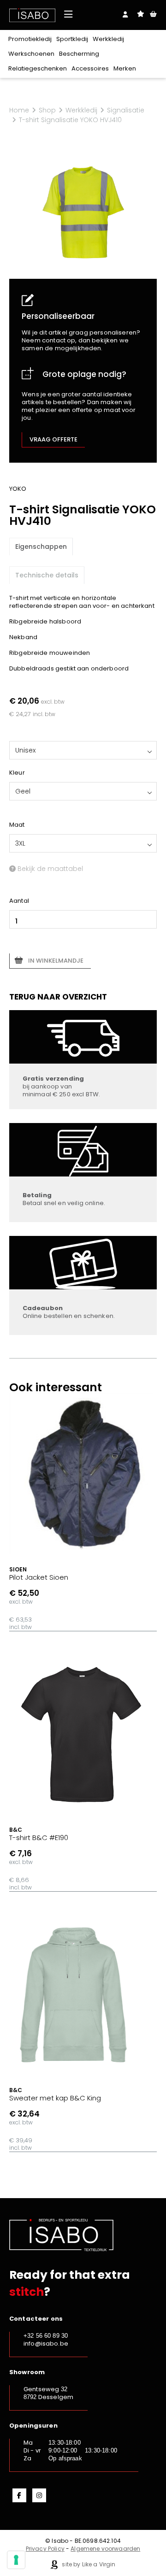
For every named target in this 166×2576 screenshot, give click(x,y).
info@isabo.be (46, 2344)
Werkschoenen (31, 54)
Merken (125, 68)
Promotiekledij (30, 39)
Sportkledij (72, 39)
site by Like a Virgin (88, 2564)
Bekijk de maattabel (49, 869)
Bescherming (79, 54)
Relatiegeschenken (38, 68)
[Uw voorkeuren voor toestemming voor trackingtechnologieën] (16, 2560)
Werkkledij (108, 39)
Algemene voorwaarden (105, 2549)
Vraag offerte (53, 439)
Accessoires (90, 68)
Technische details (47, 575)
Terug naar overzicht (58, 997)
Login (125, 14)
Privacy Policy (45, 2549)
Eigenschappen (41, 547)
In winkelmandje (56, 961)
